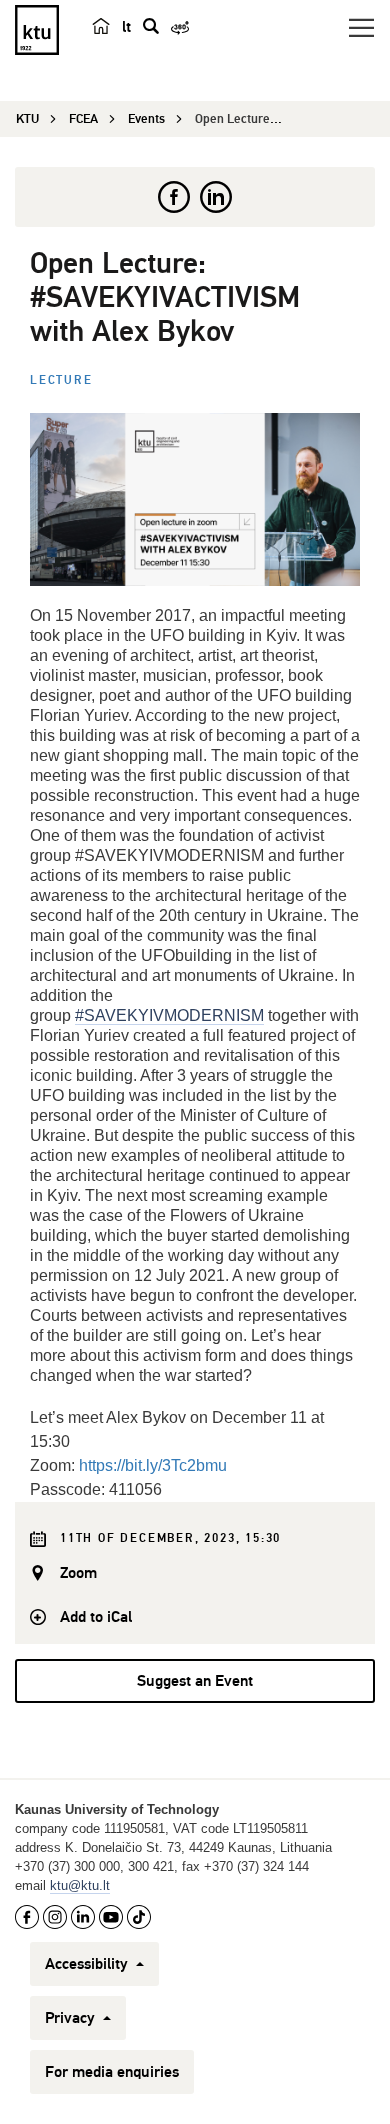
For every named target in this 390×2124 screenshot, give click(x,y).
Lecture (61, 380)
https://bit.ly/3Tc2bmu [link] (153, 1465)
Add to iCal (96, 1617)
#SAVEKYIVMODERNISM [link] (169, 1015)
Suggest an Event (195, 1681)
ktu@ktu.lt (80, 1885)
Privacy (72, 2018)
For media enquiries (112, 2072)
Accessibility (88, 1964)
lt (126, 27)
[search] (151, 26)
